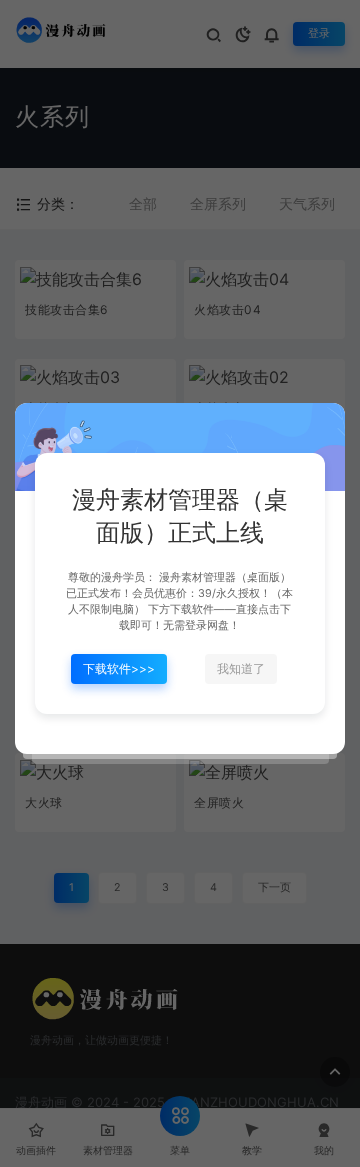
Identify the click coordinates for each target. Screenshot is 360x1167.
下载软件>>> (119, 668)
